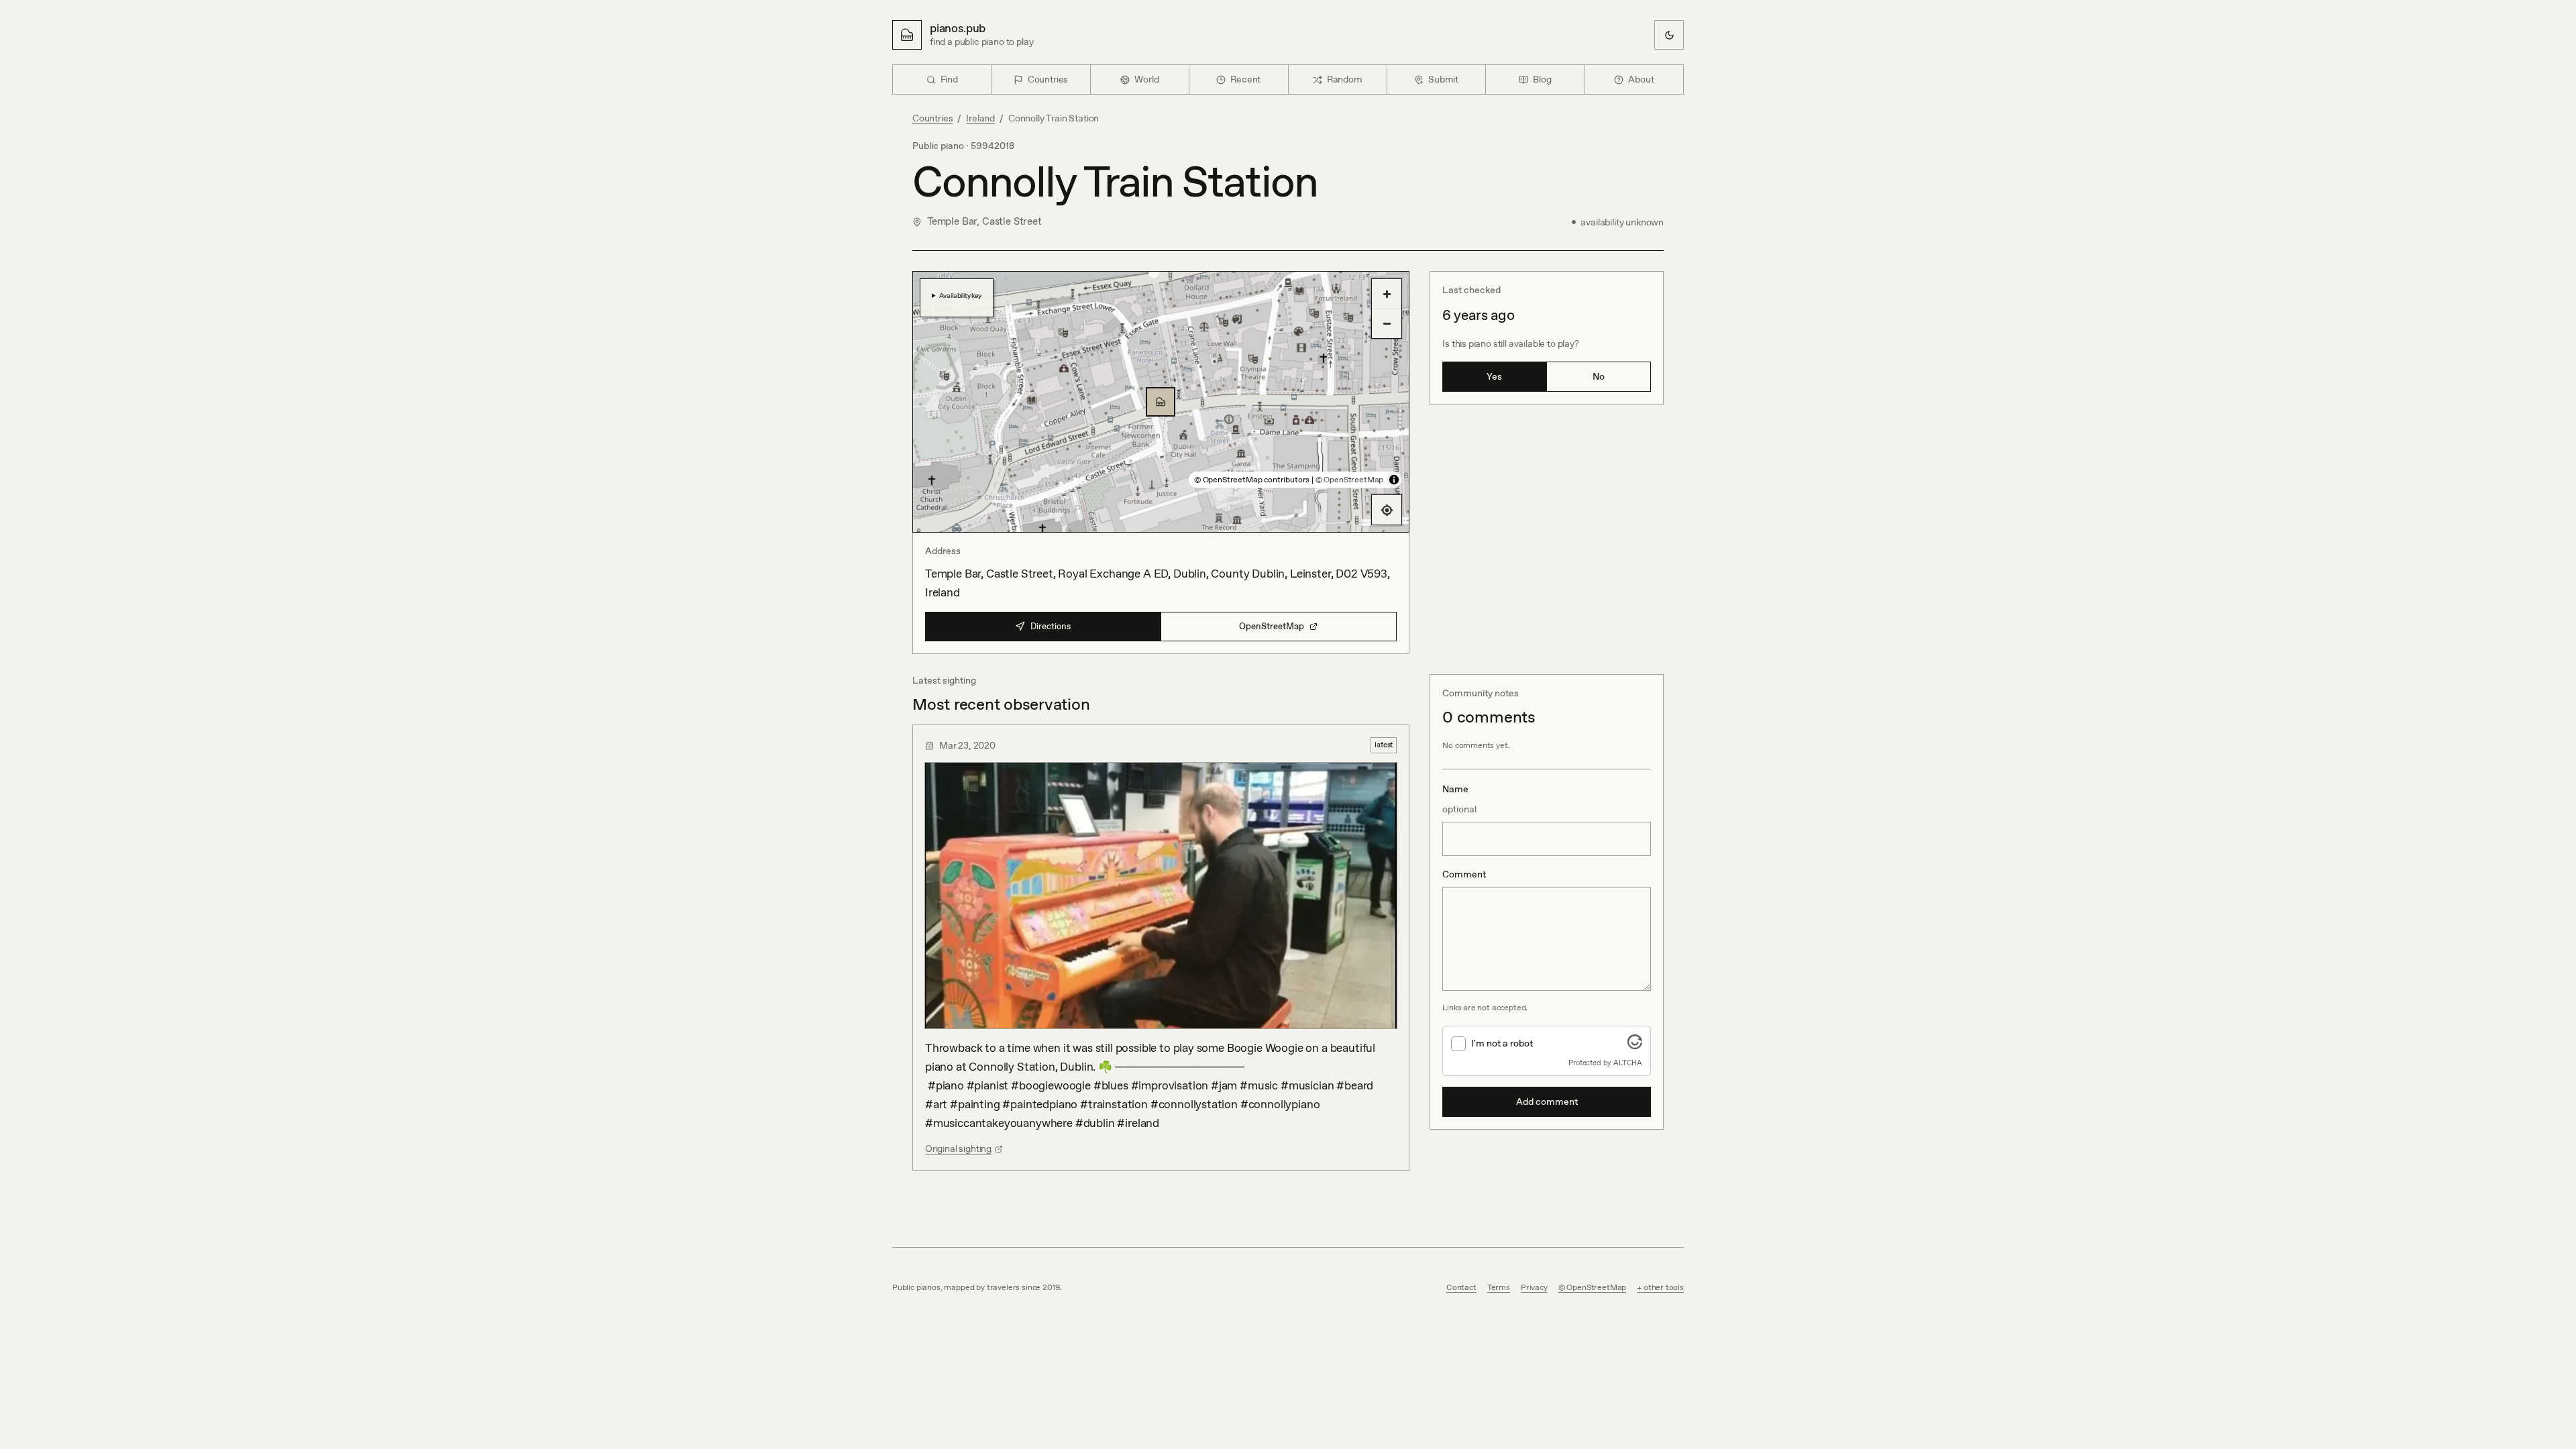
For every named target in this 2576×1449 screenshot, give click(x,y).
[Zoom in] (1387, 294)
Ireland (980, 118)
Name (1459, 799)
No (1599, 376)
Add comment (1547, 1102)
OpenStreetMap (1272, 626)
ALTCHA (1628, 1063)
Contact (1461, 1287)
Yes (1494, 376)
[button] (1161, 402)
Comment (1464, 874)
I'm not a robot (1502, 1043)
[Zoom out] (1387, 323)
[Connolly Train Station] (1161, 402)
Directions (1051, 626)
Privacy (1534, 1287)
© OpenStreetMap (1349, 480)
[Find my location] (1387, 510)
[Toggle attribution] (1394, 480)
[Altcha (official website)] (1635, 1045)
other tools (1664, 1287)
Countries (932, 118)
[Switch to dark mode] (1669, 35)
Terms (1499, 1287)
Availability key (960, 295)
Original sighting (958, 1148)
